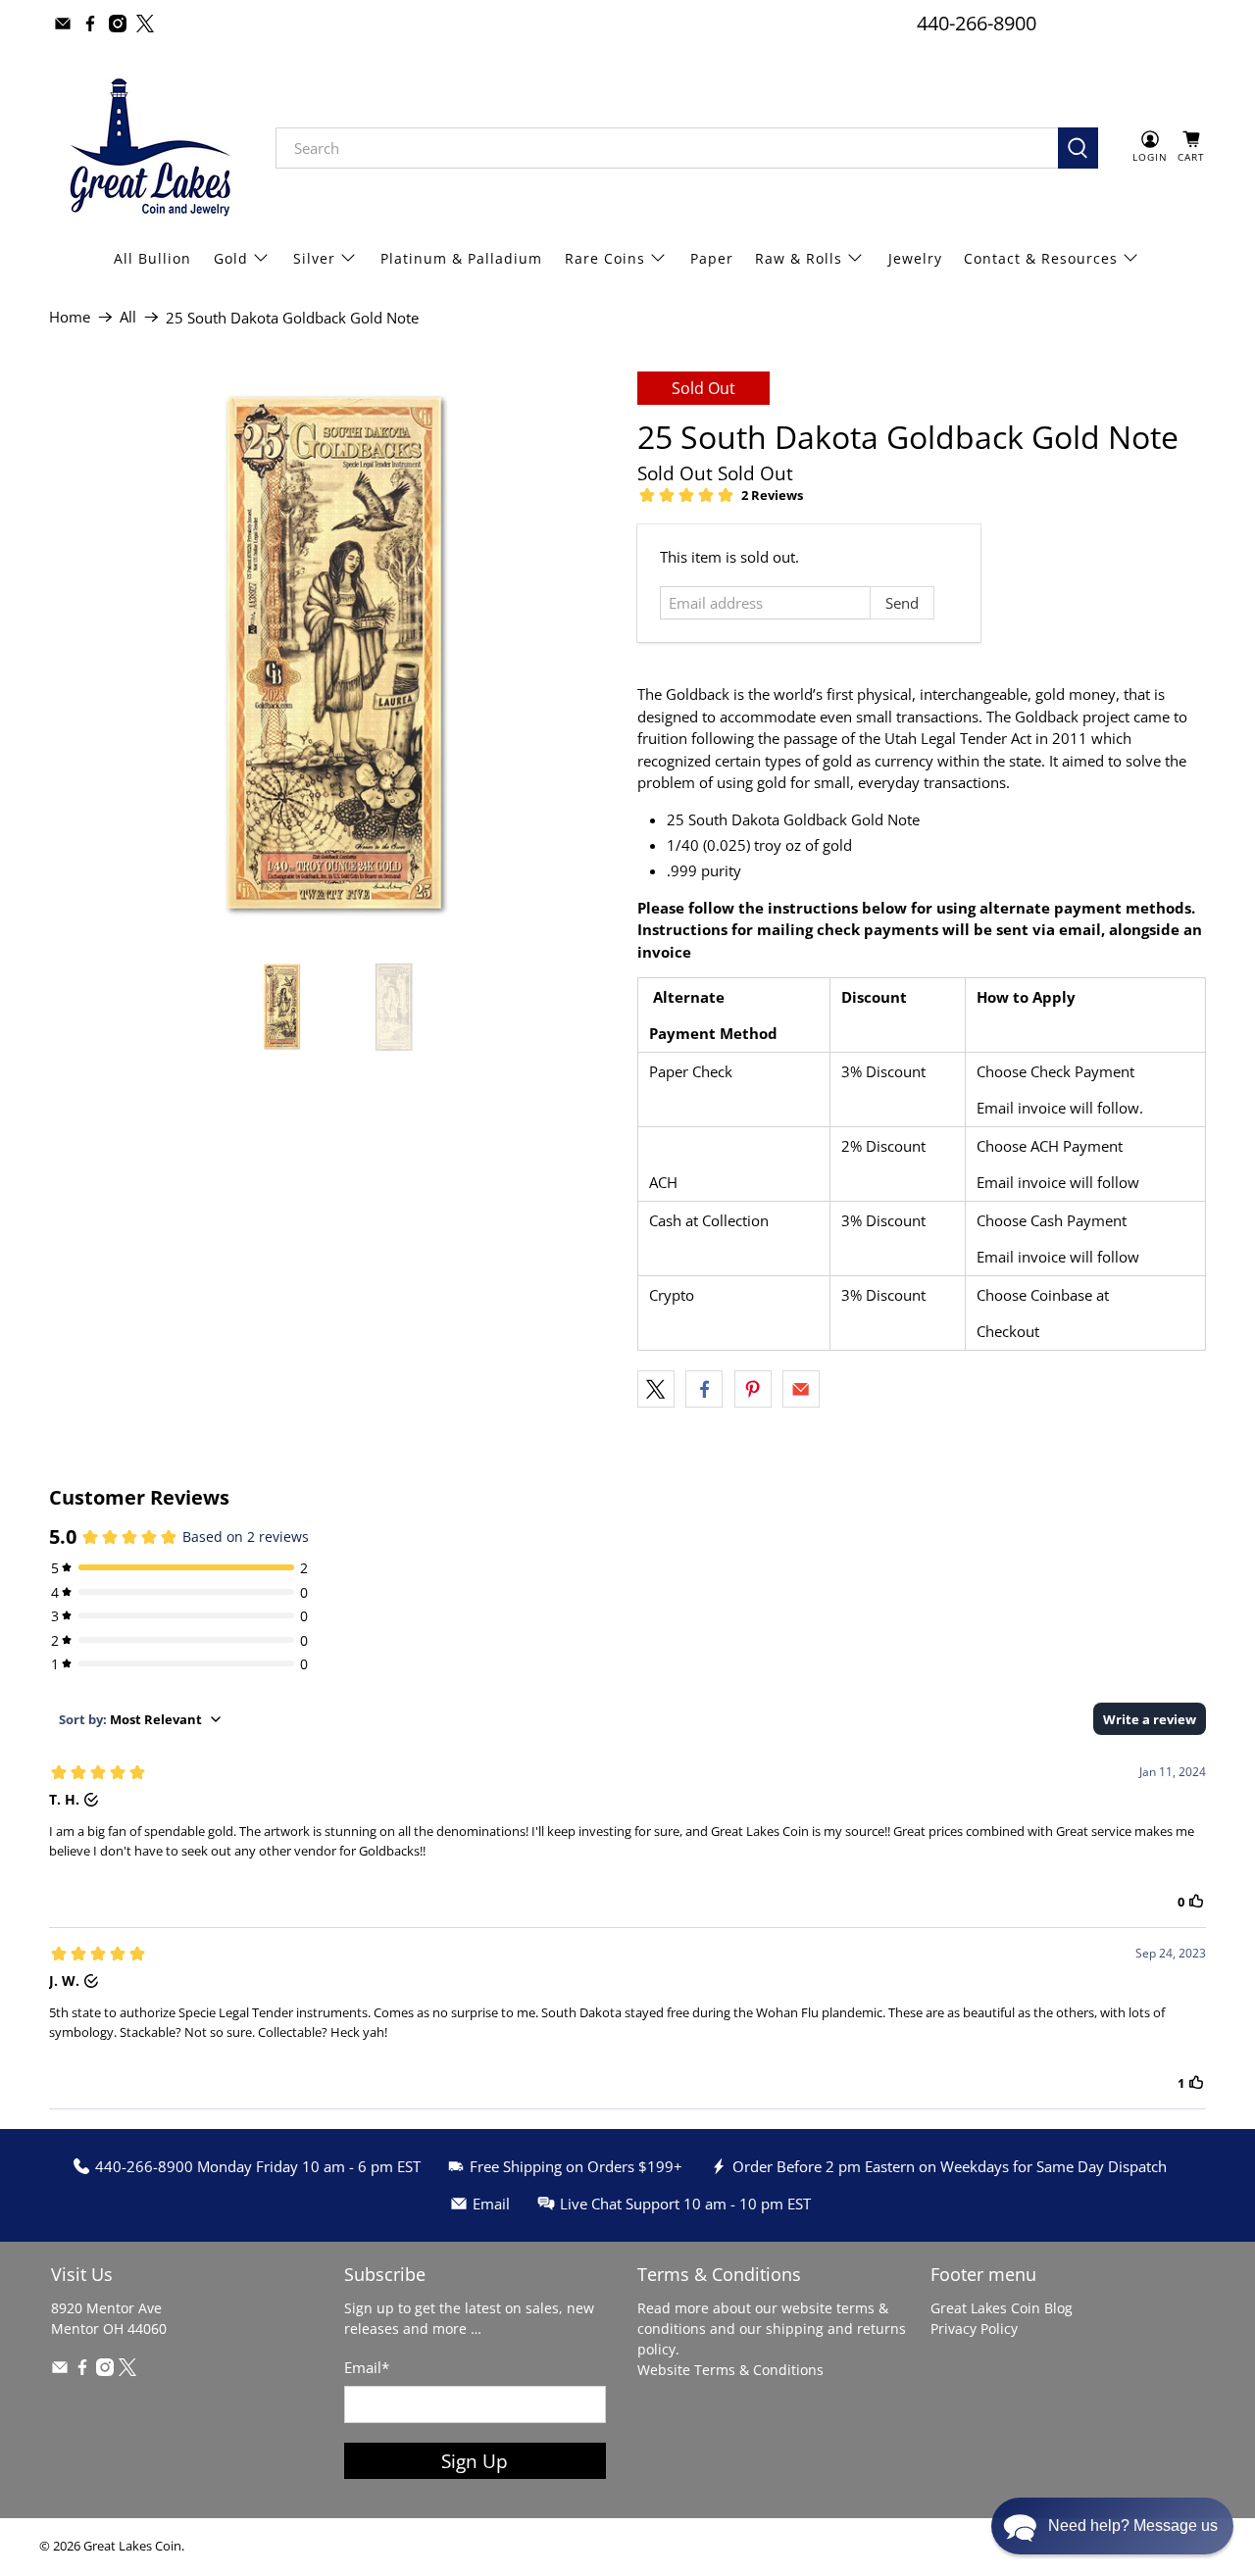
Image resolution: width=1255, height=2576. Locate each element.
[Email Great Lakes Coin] (63, 24)
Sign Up (475, 2461)
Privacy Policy (974, 2328)
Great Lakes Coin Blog (1002, 2308)
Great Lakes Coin (132, 2546)
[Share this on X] (656, 1389)
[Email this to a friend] (801, 1389)
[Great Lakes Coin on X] (145, 24)
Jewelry (915, 258)
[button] (1112, 2526)
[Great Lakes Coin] (148, 148)
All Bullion (152, 258)
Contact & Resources (1041, 258)
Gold (231, 258)
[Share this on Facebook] (704, 1389)
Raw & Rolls (799, 258)
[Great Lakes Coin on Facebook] (90, 24)
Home (70, 317)
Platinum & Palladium (461, 258)
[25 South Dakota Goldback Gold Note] (333, 656)
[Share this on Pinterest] (753, 1389)
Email (367, 2367)
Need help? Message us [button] (1133, 2526)
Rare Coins (605, 258)
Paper (712, 258)
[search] (667, 148)
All (128, 317)
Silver (314, 258)
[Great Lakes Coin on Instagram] (118, 24)
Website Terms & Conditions (730, 2370)
